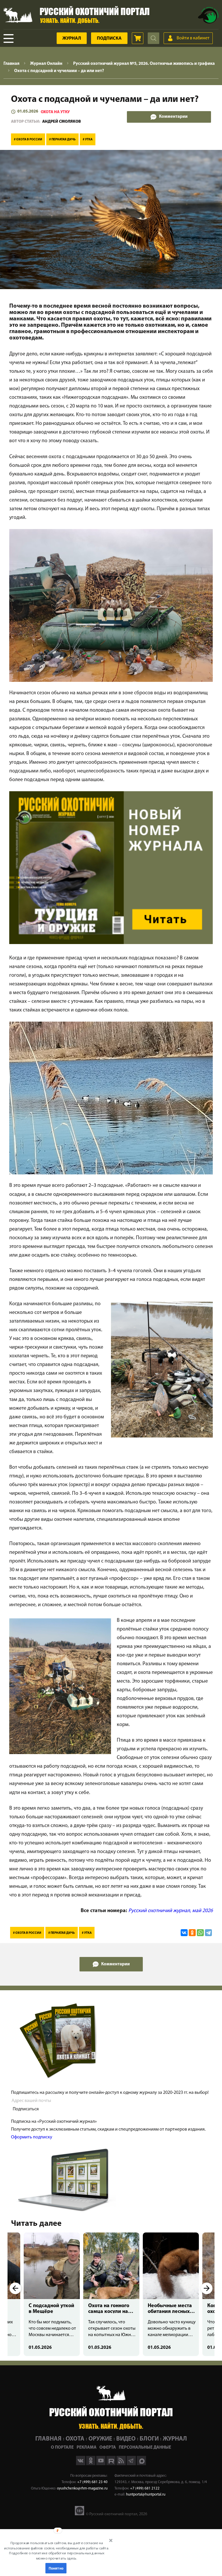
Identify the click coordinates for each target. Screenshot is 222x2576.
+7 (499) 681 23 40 (92, 2482)
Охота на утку (55, 112)
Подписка (109, 38)
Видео (126, 2439)
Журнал (72, 38)
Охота (75, 2439)
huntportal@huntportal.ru (146, 2495)
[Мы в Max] (141, 2464)
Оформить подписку (32, 2137)
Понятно (56, 2568)
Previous (15, 2288)
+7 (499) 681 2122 (145, 2488)
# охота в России (28, 140)
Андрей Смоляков (62, 122)
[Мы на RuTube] (111, 2464)
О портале (62, 2448)
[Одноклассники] (192, 1933)
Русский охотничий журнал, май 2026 (171, 1911)
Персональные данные (145, 2448)
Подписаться (26, 2109)
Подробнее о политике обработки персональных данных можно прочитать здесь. (57, 2556)
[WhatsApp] (200, 1933)
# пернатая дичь (62, 140)
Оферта (108, 2448)
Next (207, 2288)
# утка (88, 140)
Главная (48, 2439)
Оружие (100, 2439)
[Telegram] (208, 1933)
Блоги (149, 2439)
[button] (57, 2551)
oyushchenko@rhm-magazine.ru (82, 2488)
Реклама (87, 2448)
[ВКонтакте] (184, 1933)
